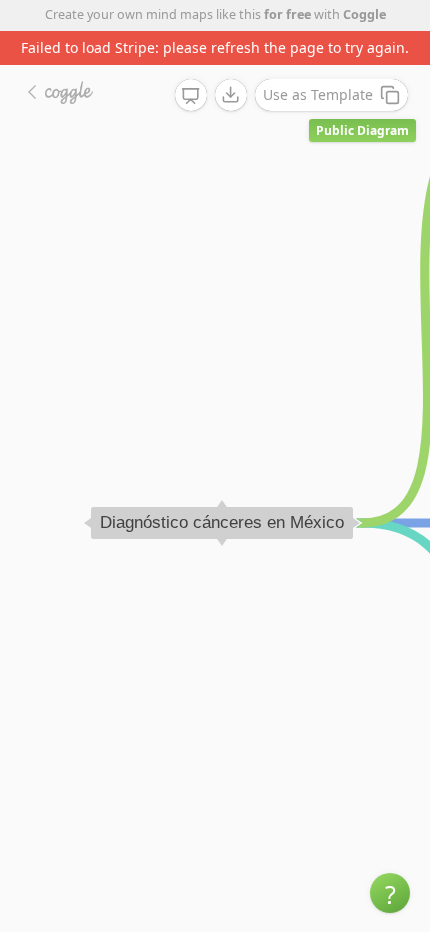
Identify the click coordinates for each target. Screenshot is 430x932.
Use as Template (318, 94)
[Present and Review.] (191, 96)
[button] (390, 893)
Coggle (364, 14)
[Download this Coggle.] (231, 95)
